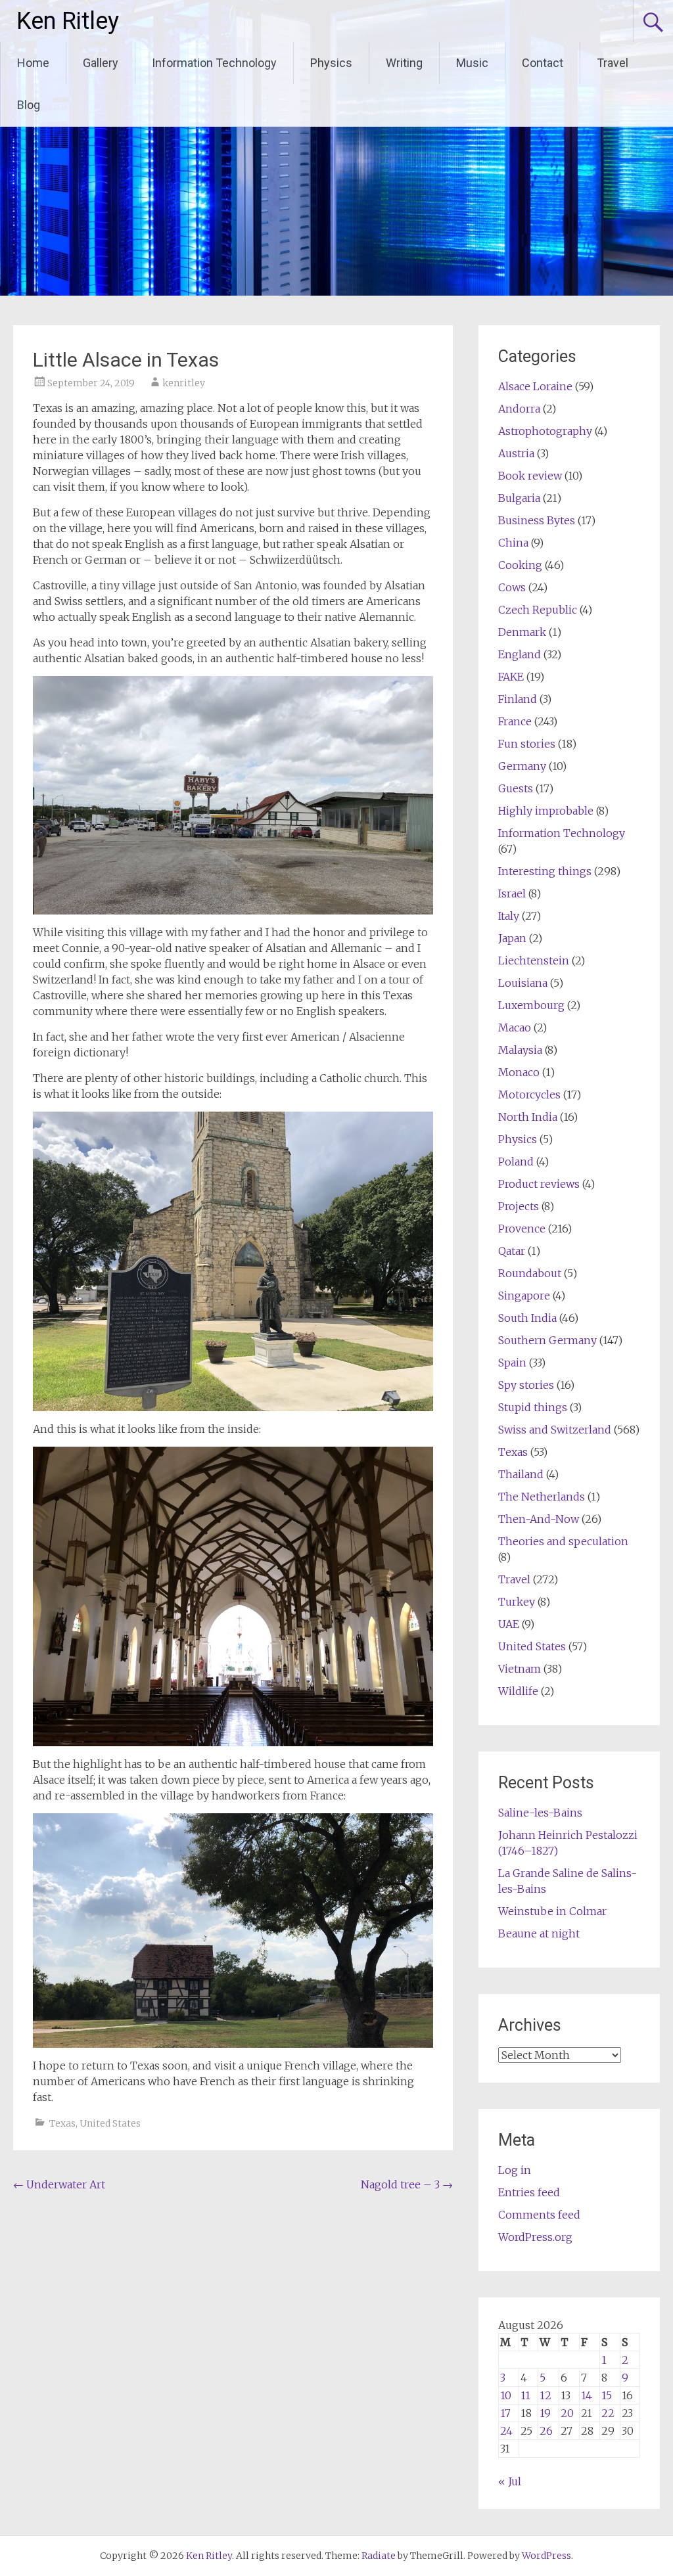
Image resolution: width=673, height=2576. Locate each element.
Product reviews (539, 1184)
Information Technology (214, 63)
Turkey (517, 1602)
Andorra (519, 409)
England (520, 654)
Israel (512, 893)
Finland (518, 699)
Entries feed (529, 2192)
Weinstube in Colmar (552, 1911)
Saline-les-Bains (540, 1813)
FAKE (511, 677)
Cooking (520, 565)
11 (525, 2395)
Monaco (519, 1072)
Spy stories (526, 1385)
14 (587, 2395)
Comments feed (539, 2215)
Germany (522, 766)
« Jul (510, 2481)
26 (546, 2431)
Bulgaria (519, 498)
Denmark (522, 632)
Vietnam (520, 1669)
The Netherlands (542, 1497)
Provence (522, 1229)
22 (608, 2413)
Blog (29, 105)
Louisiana (523, 983)
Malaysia (520, 1050)
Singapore (524, 1296)
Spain (512, 1363)
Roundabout (530, 1273)
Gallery (101, 63)
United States (110, 2123)
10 (506, 2395)
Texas (62, 2123)
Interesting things (545, 871)
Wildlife (518, 1691)
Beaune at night (539, 1933)
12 (545, 2395)
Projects (519, 1206)
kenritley (184, 383)
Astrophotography (545, 431)
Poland (516, 1162)
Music (472, 63)
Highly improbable (546, 811)
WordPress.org (535, 2237)
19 (545, 2413)
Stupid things (533, 1407)
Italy (509, 916)
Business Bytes (537, 520)
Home (33, 63)
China (513, 543)
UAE (509, 1624)
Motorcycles (529, 1095)
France (515, 721)
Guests (516, 788)
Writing (404, 63)
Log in (515, 2170)
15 (607, 2395)
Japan (512, 938)
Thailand (521, 1474)
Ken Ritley (68, 21)
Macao (515, 1028)
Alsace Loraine (535, 386)
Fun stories (527, 744)
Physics (331, 63)
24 (506, 2431)
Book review (530, 476)
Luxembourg (531, 1005)
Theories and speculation (563, 1541)
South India (527, 1318)
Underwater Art (59, 2184)
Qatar (512, 1251)
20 (567, 2413)
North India (528, 1117)
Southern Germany (547, 1340)
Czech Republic (538, 610)
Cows (512, 587)
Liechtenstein (534, 960)
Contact (543, 63)
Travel (613, 63)
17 (505, 2413)
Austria (516, 453)
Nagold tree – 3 (407, 2184)
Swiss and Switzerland (555, 1430)
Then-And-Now (539, 1519)
